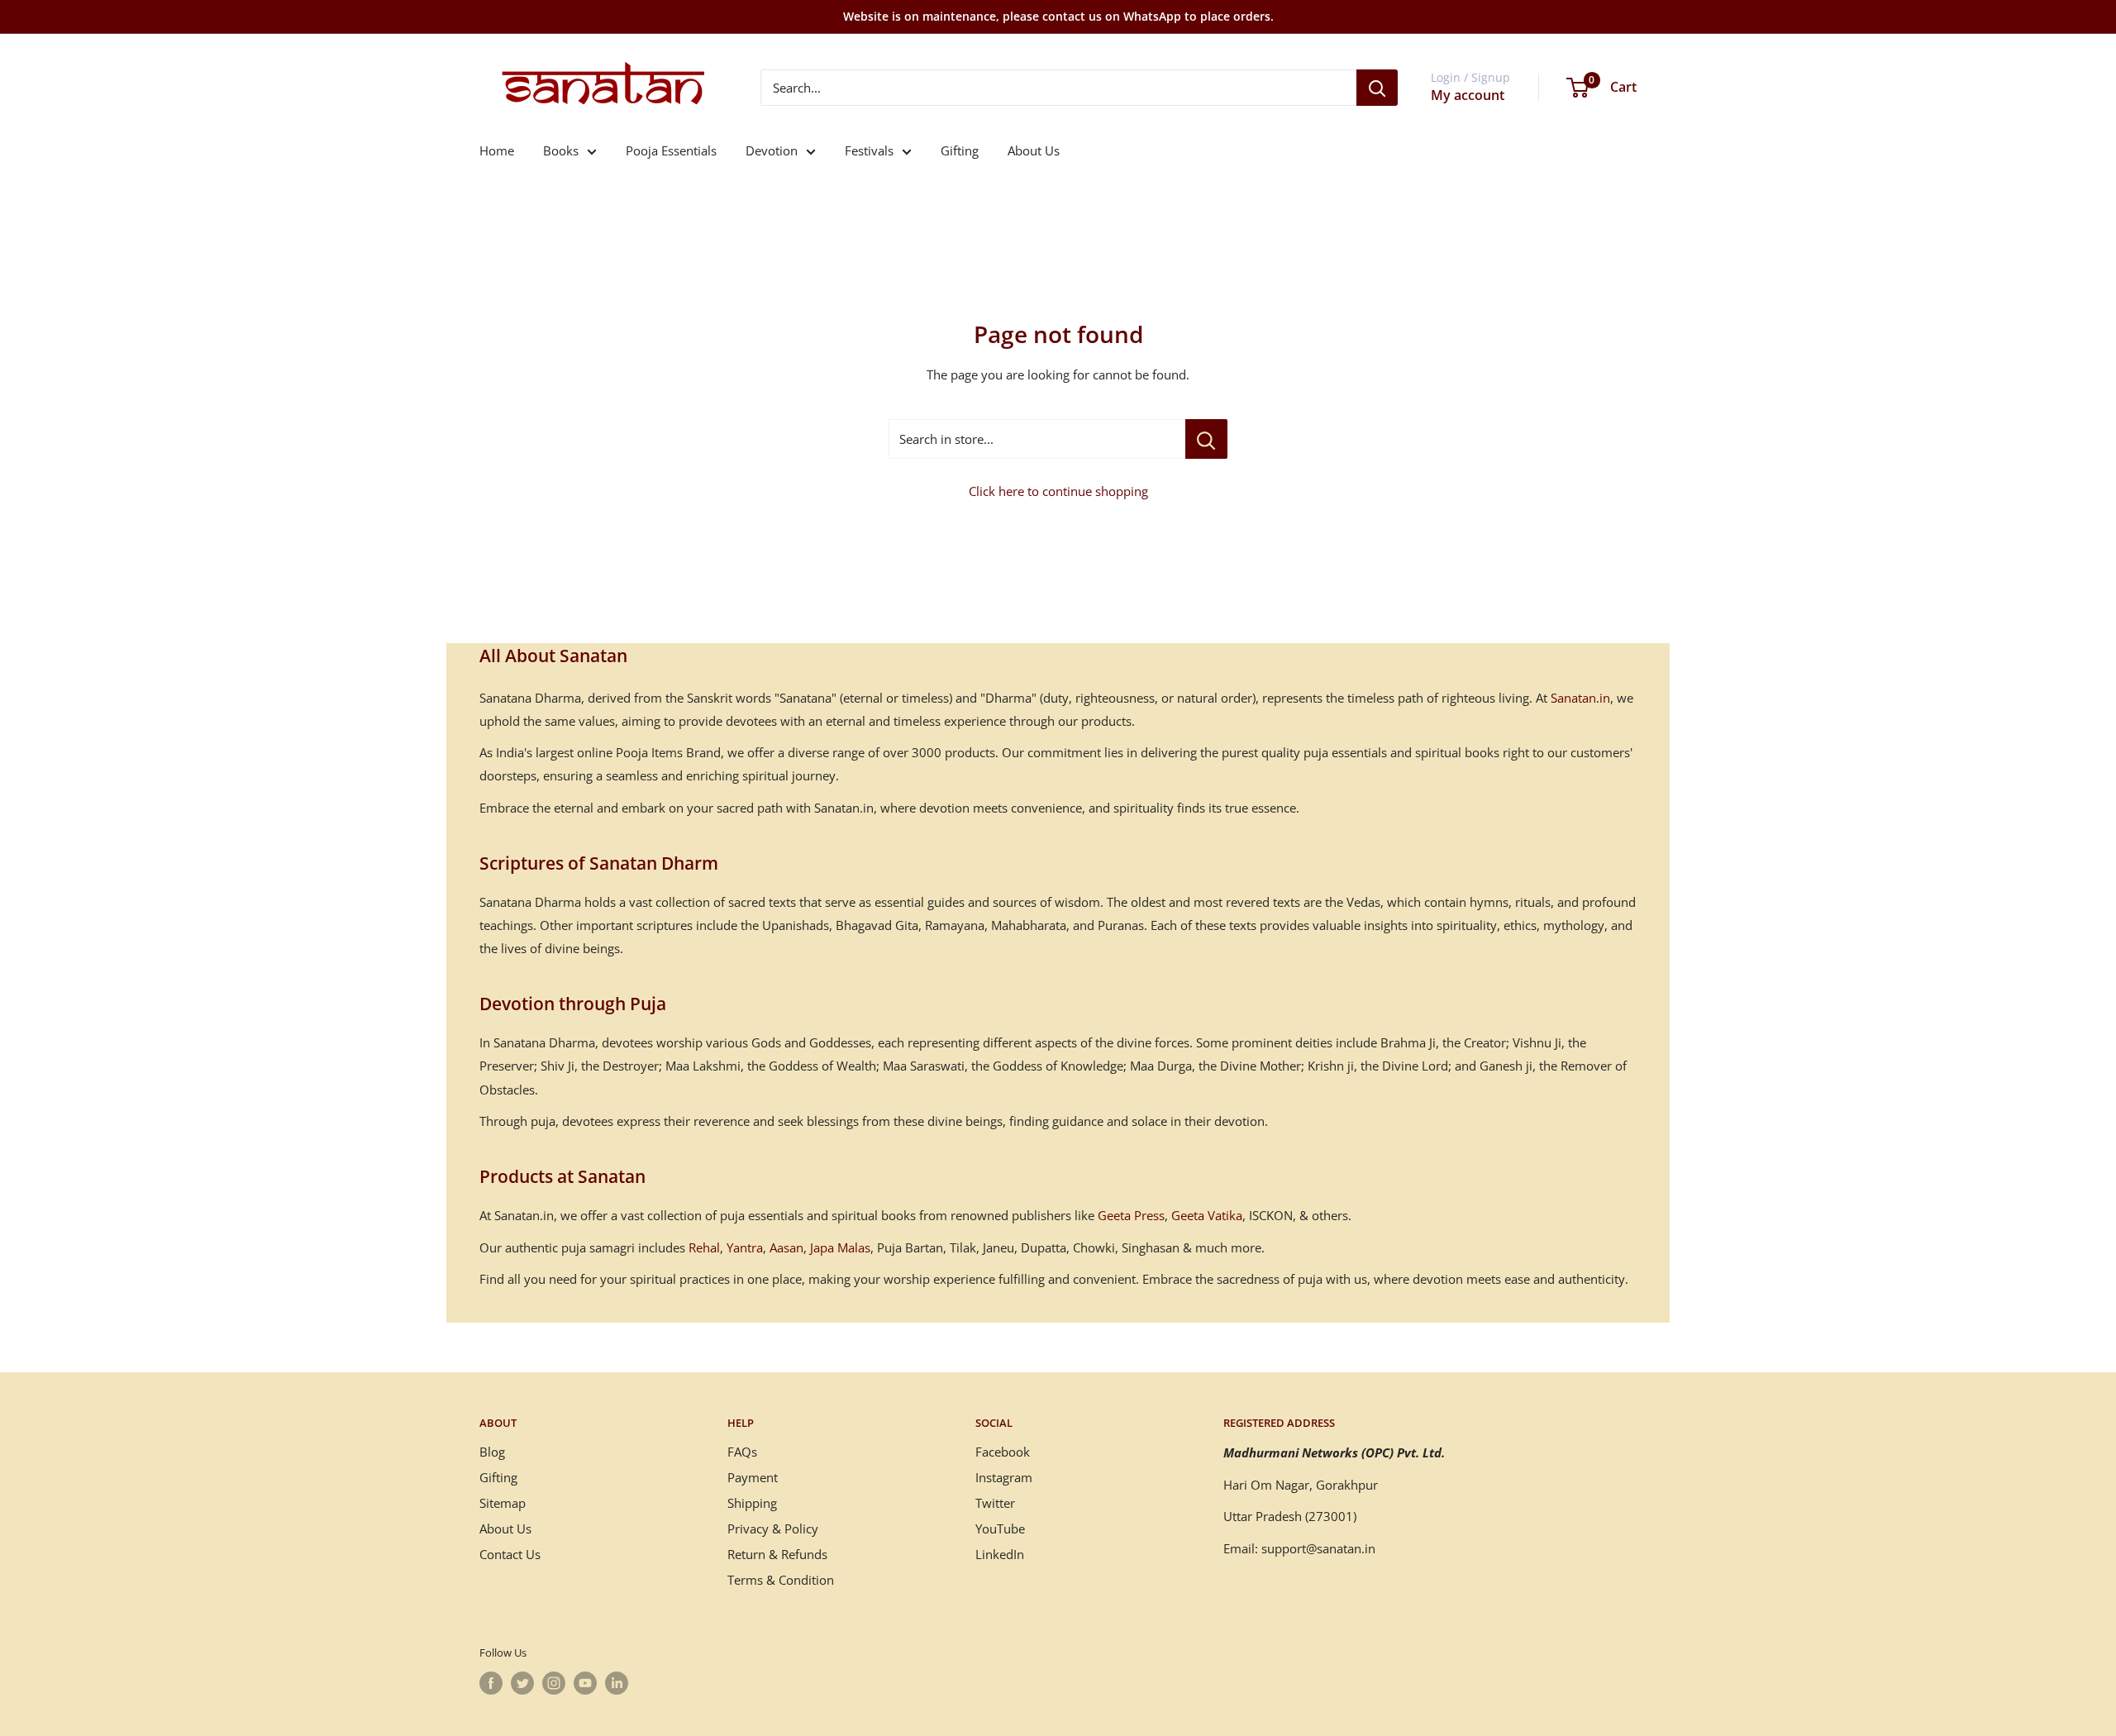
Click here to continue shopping (1058, 491)
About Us (1034, 150)
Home (497, 150)
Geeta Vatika (1207, 1215)
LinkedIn (1000, 1554)
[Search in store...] (1206, 439)
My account (1468, 95)
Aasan (786, 1247)
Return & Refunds (777, 1554)
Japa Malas (840, 1247)
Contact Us (510, 1554)
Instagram (1004, 1477)
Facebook (1003, 1452)
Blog (492, 1452)
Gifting (960, 150)
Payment (753, 1477)
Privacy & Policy (773, 1529)
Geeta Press (1131, 1215)
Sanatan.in (1580, 698)
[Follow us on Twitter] (522, 1683)
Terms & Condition (781, 1580)
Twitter (995, 1503)
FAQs (742, 1452)
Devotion (772, 150)
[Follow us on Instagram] (554, 1683)
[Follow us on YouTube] (585, 1683)
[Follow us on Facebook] (491, 1683)
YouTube (1000, 1529)
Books (561, 150)
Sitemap (503, 1503)
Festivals (869, 150)
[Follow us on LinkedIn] (617, 1683)
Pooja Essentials (671, 150)
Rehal (704, 1247)
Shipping (752, 1503)
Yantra (745, 1247)
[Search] (1377, 88)
